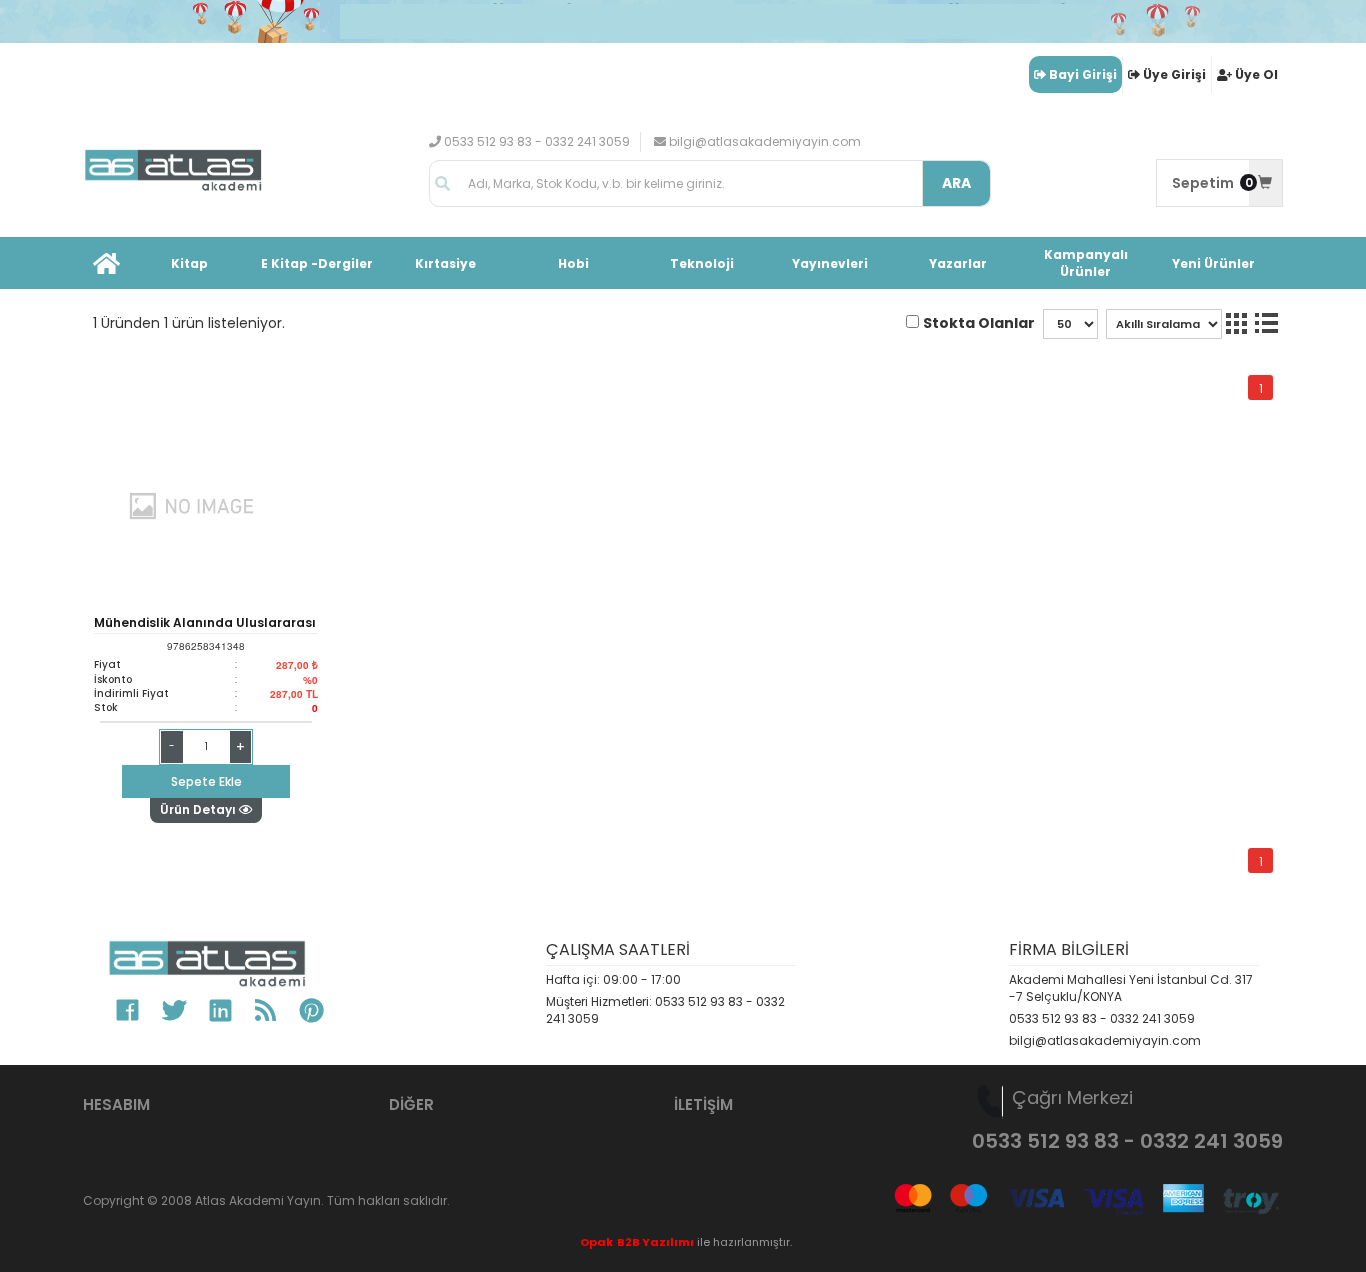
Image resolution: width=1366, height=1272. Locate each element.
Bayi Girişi (1083, 74)
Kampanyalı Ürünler (1086, 263)
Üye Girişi (1174, 74)
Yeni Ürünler (1213, 263)
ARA (956, 183)
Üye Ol (1256, 74)
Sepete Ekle (206, 781)
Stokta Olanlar (979, 323)
